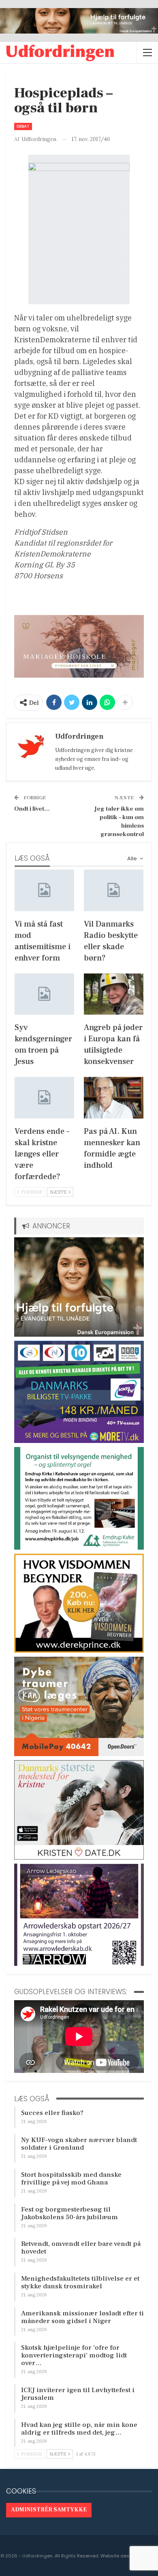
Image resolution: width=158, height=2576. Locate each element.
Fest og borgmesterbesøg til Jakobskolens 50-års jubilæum (69, 2213)
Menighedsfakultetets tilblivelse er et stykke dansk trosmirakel (80, 2282)
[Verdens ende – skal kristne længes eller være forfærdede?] (44, 1098)
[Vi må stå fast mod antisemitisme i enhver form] (44, 890)
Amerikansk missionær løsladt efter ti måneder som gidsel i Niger (82, 2317)
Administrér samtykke (49, 2510)
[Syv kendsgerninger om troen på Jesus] (44, 994)
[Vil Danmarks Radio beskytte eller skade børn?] (114, 890)
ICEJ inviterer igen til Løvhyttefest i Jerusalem (78, 2394)
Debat (23, 126)
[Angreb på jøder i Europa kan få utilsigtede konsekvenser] (114, 994)
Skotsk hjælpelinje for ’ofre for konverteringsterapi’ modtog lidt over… (74, 2355)
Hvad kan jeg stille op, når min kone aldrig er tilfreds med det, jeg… (79, 2429)
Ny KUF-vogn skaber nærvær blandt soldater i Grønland (79, 2144)
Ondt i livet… (32, 809)
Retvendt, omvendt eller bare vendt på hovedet (81, 2248)
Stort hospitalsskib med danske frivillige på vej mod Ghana (71, 2179)
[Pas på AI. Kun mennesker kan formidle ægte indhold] (114, 1098)
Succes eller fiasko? (52, 2113)
